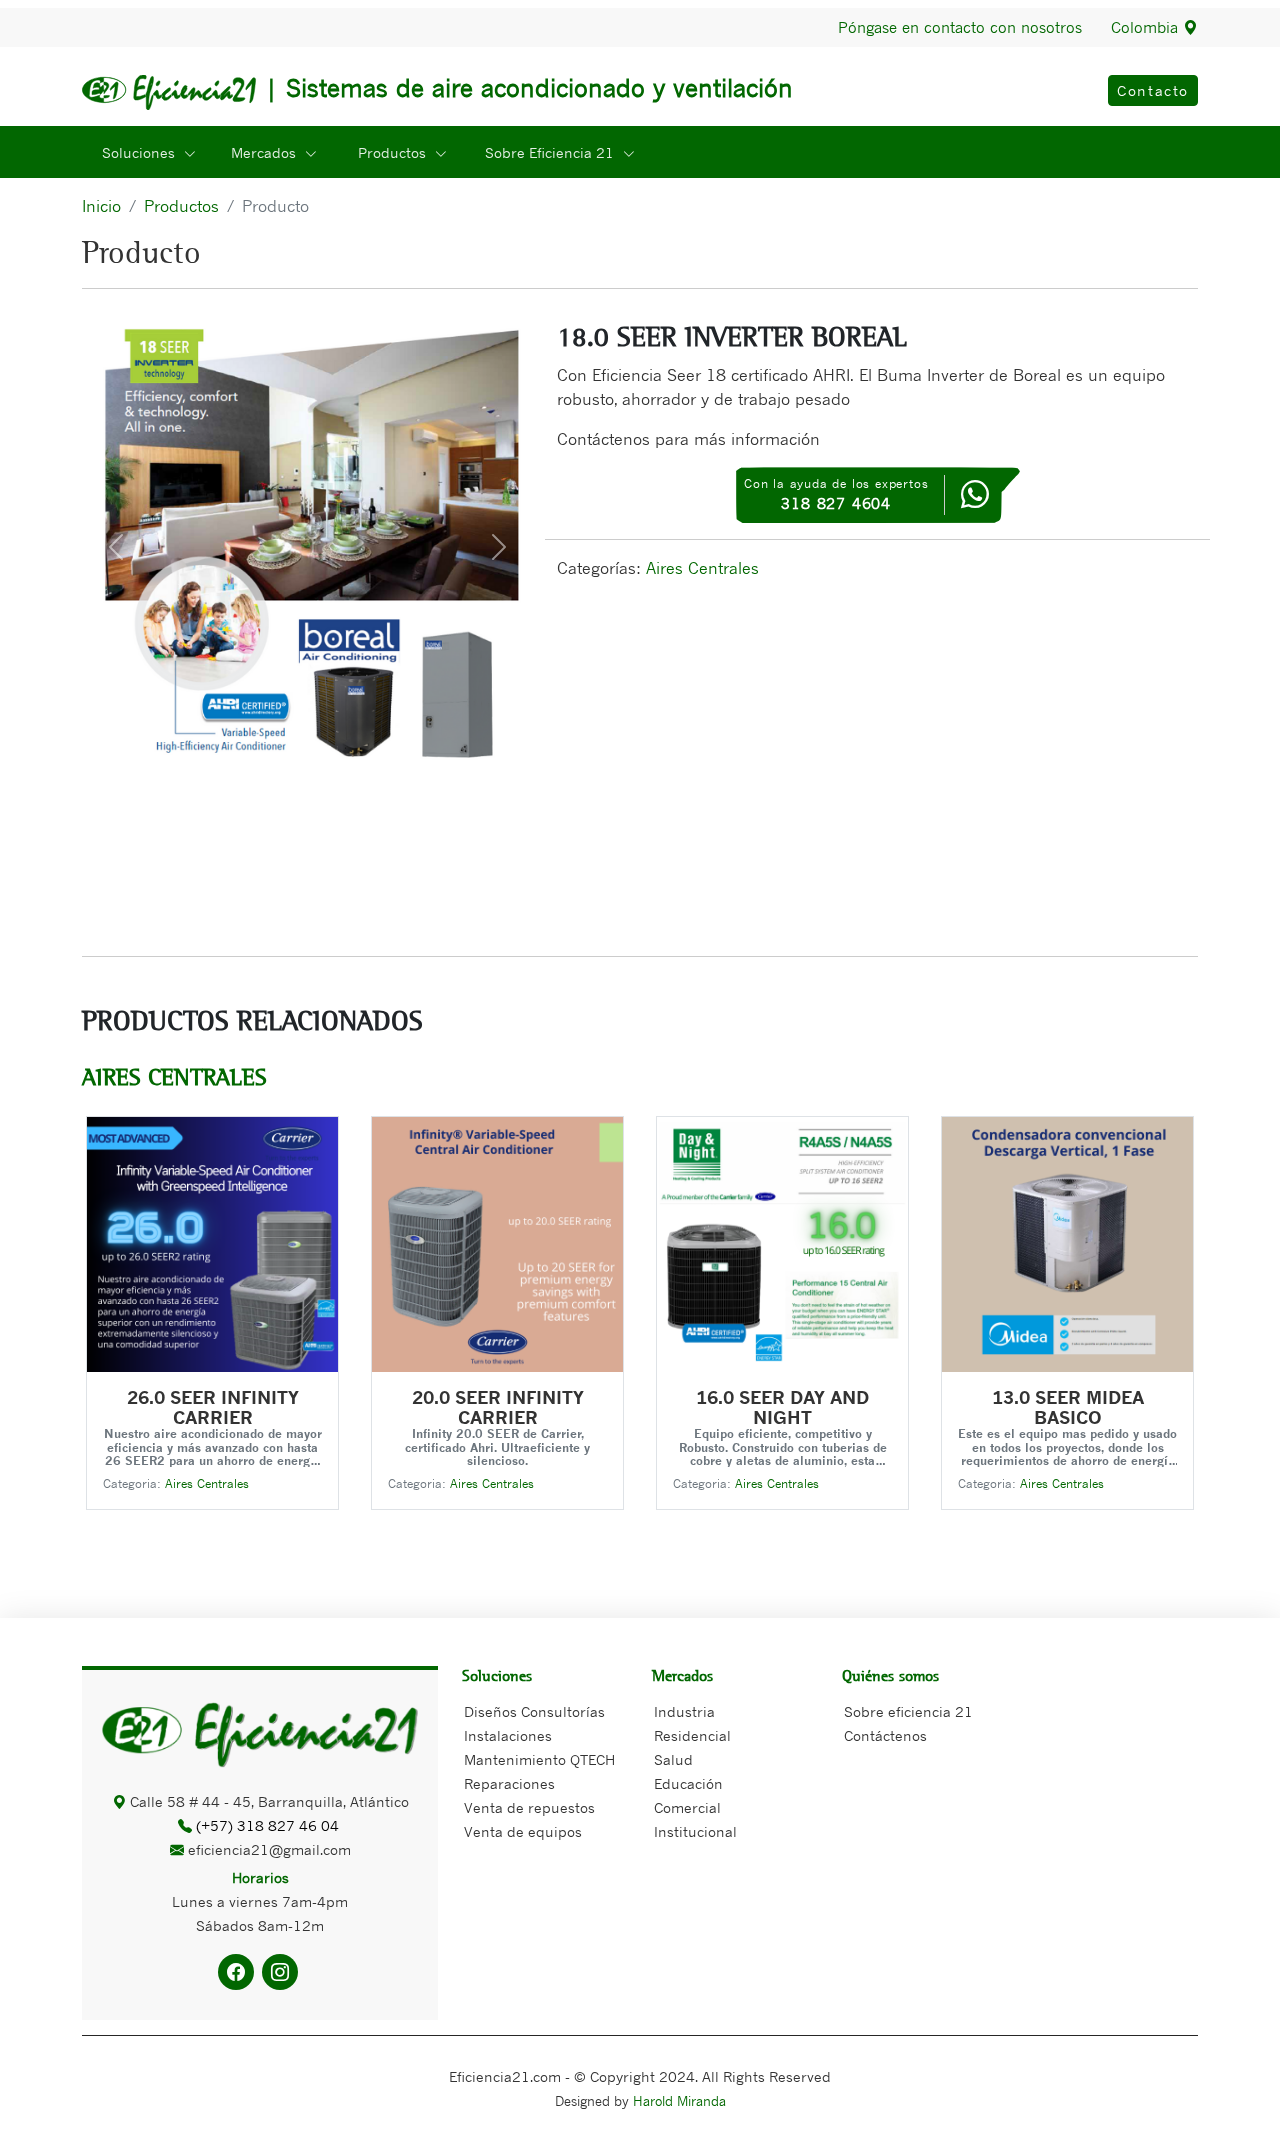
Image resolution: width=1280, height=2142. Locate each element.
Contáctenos (885, 1736)
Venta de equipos (523, 1832)
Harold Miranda (679, 2101)
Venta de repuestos (529, 1808)
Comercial (687, 1808)
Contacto (1153, 90)
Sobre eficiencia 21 (908, 1712)
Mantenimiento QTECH (539, 1760)
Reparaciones (509, 1784)
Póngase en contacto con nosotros (960, 27)
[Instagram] (280, 1972)
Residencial (692, 1736)
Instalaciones (508, 1736)
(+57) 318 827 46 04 (269, 1825)
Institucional (695, 1832)
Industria (684, 1712)
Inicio (101, 206)
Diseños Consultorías (534, 1712)
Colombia (1147, 27)
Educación (688, 1784)
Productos (181, 206)
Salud (673, 1760)
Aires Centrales (702, 568)
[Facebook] (236, 1972)
